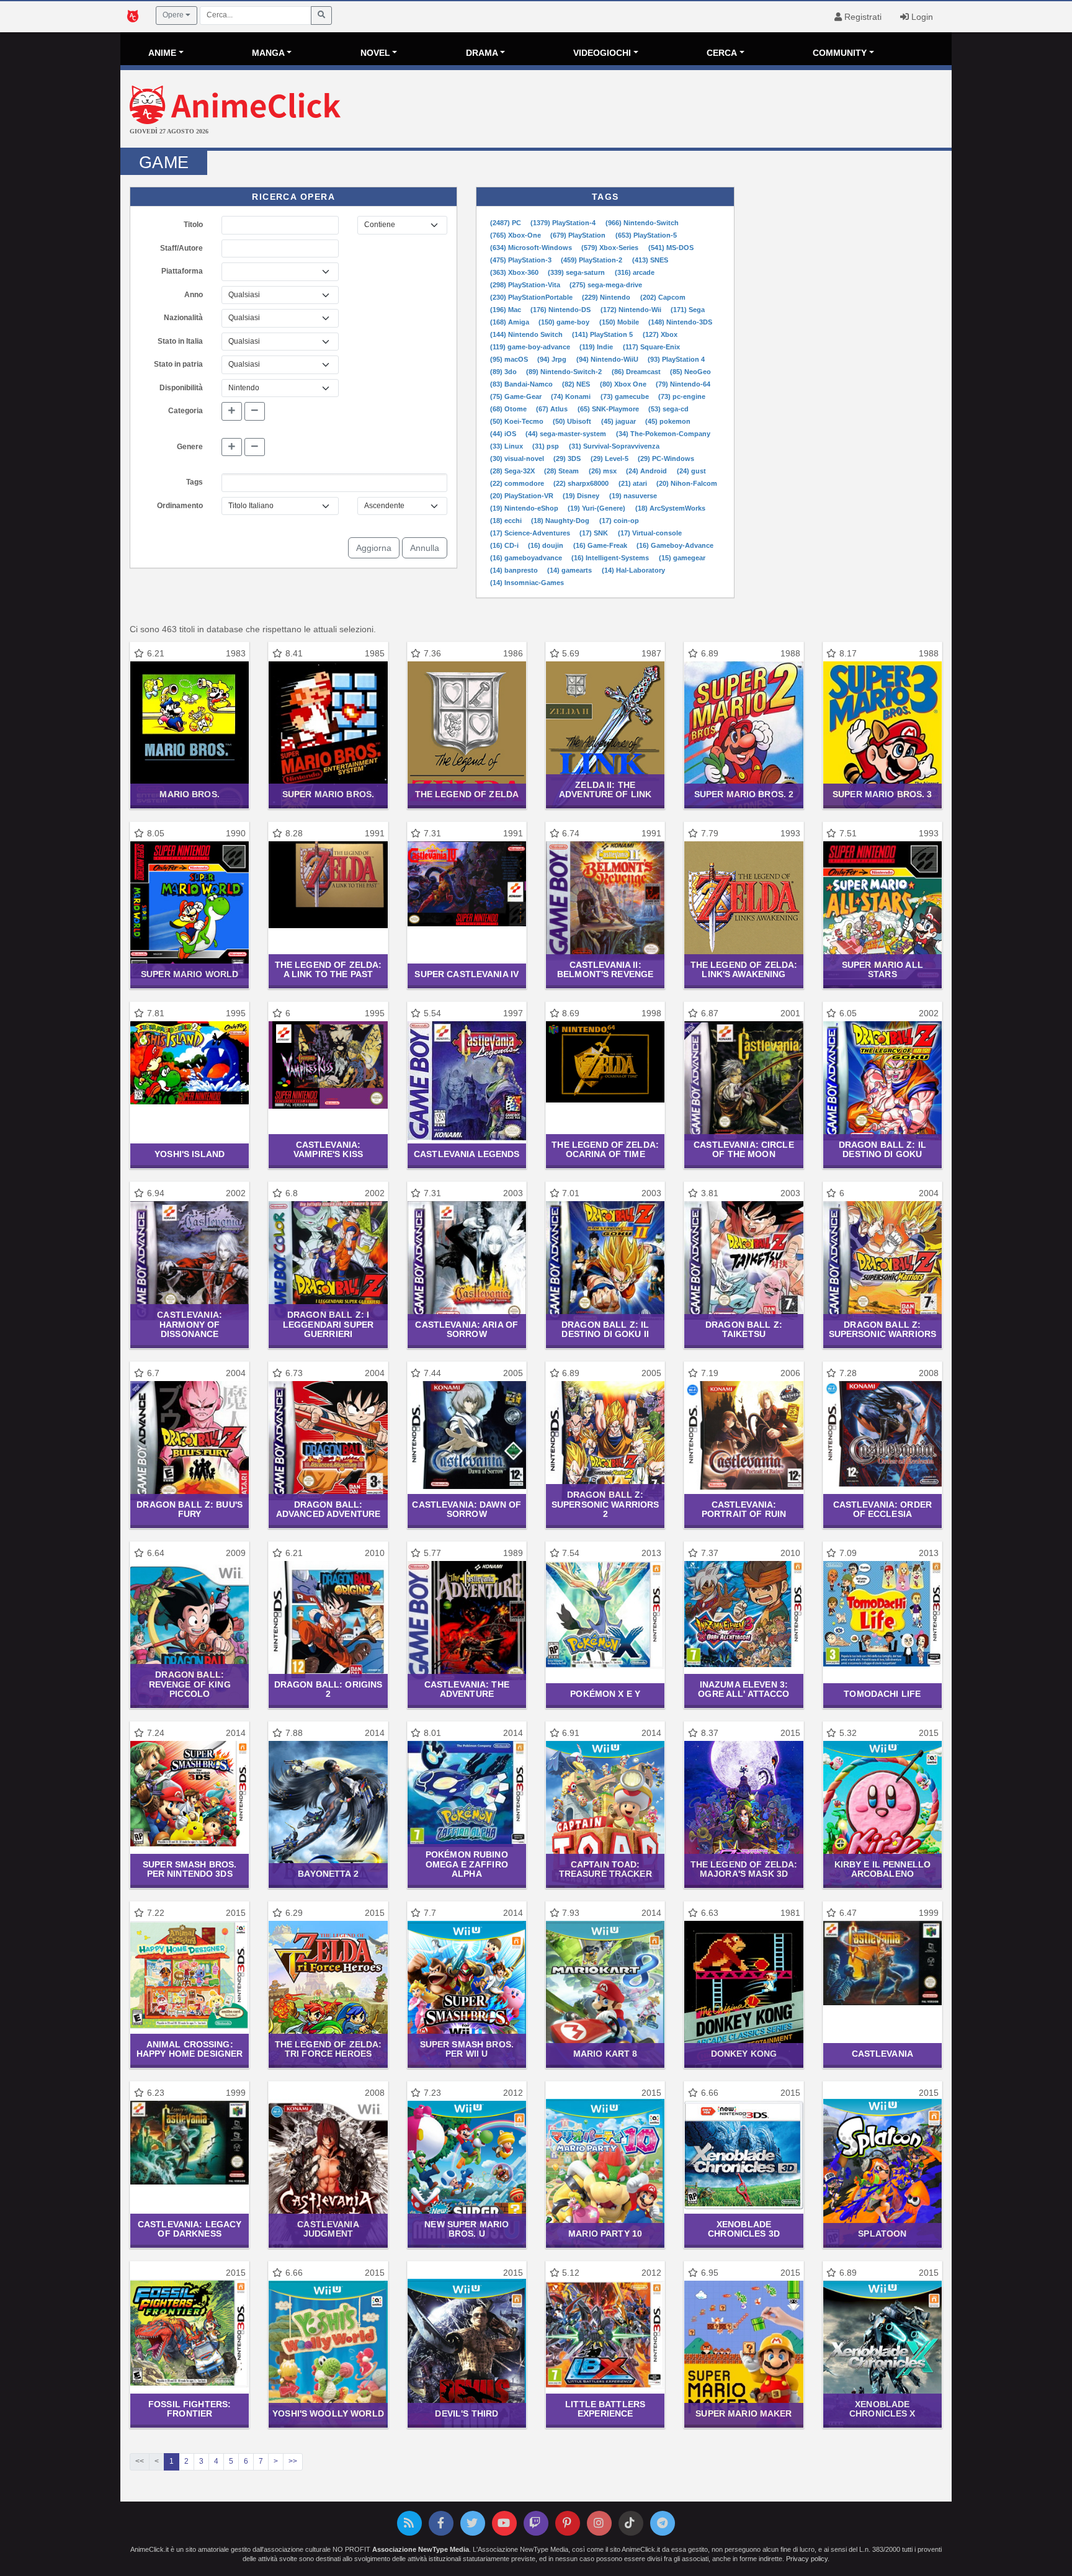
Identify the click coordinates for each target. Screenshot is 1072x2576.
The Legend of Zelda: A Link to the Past (328, 969)
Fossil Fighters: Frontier (190, 2409)
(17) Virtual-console (650, 533)
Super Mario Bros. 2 (744, 794)
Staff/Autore (181, 248)
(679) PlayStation (579, 235)
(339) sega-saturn (577, 272)
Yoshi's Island (190, 1154)
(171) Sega (688, 310)
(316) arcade (635, 272)
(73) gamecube (626, 396)
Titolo (193, 225)
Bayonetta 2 (328, 1874)
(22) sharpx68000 (582, 483)
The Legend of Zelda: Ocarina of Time (605, 1149)
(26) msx (604, 471)
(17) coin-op (619, 521)
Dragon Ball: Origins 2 (328, 1689)
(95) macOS (510, 359)
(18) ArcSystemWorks (670, 508)
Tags (194, 482)
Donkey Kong (744, 2054)
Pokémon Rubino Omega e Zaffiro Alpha (467, 1864)
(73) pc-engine (682, 396)
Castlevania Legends (467, 1154)
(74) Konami (572, 396)
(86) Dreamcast (637, 372)
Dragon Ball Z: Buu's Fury (190, 1509)
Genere (190, 447)
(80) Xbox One (624, 384)
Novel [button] (375, 53)
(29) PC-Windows (666, 458)
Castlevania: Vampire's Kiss (328, 1149)
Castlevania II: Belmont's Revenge (605, 969)
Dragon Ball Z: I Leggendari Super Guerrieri (328, 1324)
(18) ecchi (507, 521)
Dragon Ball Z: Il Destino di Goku (882, 1149)
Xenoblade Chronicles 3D (744, 2229)
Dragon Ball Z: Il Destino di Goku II (605, 1329)
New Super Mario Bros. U (467, 2229)
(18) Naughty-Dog (561, 521)
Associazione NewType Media (421, 2549)
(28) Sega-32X (513, 471)
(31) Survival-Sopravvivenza (614, 446)
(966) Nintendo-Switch (642, 223)
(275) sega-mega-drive (606, 285)
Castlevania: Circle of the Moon (744, 1149)
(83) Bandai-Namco (522, 384)
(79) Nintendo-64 (683, 384)
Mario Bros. (189, 794)
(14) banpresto (515, 570)
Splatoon (882, 2234)
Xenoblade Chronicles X (882, 2409)
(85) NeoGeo (690, 372)
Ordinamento (180, 506)
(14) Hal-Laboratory (633, 570)
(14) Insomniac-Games (527, 583)
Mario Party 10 (605, 2234)
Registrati (862, 17)
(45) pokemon (668, 421)
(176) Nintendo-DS (561, 310)
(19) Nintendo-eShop (525, 508)
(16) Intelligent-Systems (611, 558)
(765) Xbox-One (516, 235)
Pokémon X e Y (605, 1694)
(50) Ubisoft (573, 421)
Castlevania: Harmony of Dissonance (190, 1324)
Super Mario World (190, 974)
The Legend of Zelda (467, 794)
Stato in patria (178, 364)
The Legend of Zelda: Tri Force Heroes (328, 2049)
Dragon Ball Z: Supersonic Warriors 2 (605, 1504)
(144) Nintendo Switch (527, 334)
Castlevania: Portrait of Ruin (744, 1509)
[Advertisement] (675, 110)
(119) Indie (597, 347)
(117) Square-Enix (651, 347)
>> (293, 2461)
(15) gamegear (682, 558)
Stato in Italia (180, 341)
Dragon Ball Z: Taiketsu (744, 1329)
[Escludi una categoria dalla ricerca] (255, 411)
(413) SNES (650, 260)
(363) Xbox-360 (515, 272)
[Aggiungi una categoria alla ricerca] (232, 411)
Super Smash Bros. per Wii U (467, 2049)
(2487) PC (507, 223)
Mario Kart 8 (605, 2054)
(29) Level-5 (610, 458)
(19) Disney (582, 496)
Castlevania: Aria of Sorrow (467, 1329)
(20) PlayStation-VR (523, 496)
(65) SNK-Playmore (609, 409)
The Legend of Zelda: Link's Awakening (744, 969)
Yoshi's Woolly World (328, 2413)
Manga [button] (268, 53)
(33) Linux (507, 446)
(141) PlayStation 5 (603, 334)
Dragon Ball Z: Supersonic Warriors (883, 1329)
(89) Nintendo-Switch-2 (565, 372)
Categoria (185, 411)
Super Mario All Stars (882, 969)
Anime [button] (162, 53)
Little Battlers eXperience (605, 2409)
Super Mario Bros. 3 (882, 794)
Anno (194, 295)
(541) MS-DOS (671, 248)
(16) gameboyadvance (527, 558)
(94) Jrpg (553, 359)
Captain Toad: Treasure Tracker (605, 1869)
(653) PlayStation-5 (646, 235)
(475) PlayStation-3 (522, 260)
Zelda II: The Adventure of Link (605, 789)
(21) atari (634, 483)
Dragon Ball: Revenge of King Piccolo (190, 1684)
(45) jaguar (619, 421)
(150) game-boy (565, 322)
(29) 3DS (568, 458)
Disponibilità (181, 388)
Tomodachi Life (882, 1694)
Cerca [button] (722, 53)
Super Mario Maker (744, 2413)
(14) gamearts (570, 570)
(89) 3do (504, 372)
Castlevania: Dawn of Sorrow (467, 1509)
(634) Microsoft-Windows (532, 248)
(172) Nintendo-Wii (632, 310)
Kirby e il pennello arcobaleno (883, 1869)
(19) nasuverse (633, 496)
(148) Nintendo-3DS (680, 322)
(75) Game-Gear (517, 396)
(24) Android (647, 471)
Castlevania (882, 2054)
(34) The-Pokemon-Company (663, 434)
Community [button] (840, 53)
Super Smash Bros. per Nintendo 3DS (190, 1869)
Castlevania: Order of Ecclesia (882, 1509)
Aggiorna (374, 548)
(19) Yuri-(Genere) (597, 508)
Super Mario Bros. (328, 794)
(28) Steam (562, 471)
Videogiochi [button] (602, 53)
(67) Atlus (553, 409)
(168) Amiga (511, 322)
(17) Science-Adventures (531, 533)
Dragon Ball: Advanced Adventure (328, 1509)
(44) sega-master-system (567, 434)
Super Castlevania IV (467, 974)
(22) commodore (518, 483)
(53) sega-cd (668, 409)
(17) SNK (595, 533)
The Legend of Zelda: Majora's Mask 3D (744, 1869)
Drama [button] (482, 53)
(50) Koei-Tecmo (518, 421)
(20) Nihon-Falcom (687, 483)
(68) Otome (509, 409)
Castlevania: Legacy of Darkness (190, 2229)
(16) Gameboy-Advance (675, 545)
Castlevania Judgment (328, 2229)
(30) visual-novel (518, 458)
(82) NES (577, 384)
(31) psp (547, 446)
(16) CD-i (505, 545)
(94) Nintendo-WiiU (608, 359)
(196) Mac (507, 310)
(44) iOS (504, 434)
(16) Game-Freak (601, 545)
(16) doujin (547, 545)
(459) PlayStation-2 (592, 260)
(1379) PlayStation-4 (564, 223)
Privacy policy (807, 2559)
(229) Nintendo (607, 297)
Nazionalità (183, 318)
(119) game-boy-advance (531, 347)
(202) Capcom (663, 297)
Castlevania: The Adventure (467, 1689)
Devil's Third (467, 2413)
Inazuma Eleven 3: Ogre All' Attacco (744, 1689)
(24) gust (691, 471)
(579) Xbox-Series (611, 248)
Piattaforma (182, 271)
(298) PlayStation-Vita (526, 285)
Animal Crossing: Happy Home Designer (190, 2049)
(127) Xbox (660, 334)
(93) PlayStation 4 (676, 359)
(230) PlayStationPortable (532, 297)
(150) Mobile (620, 322)
